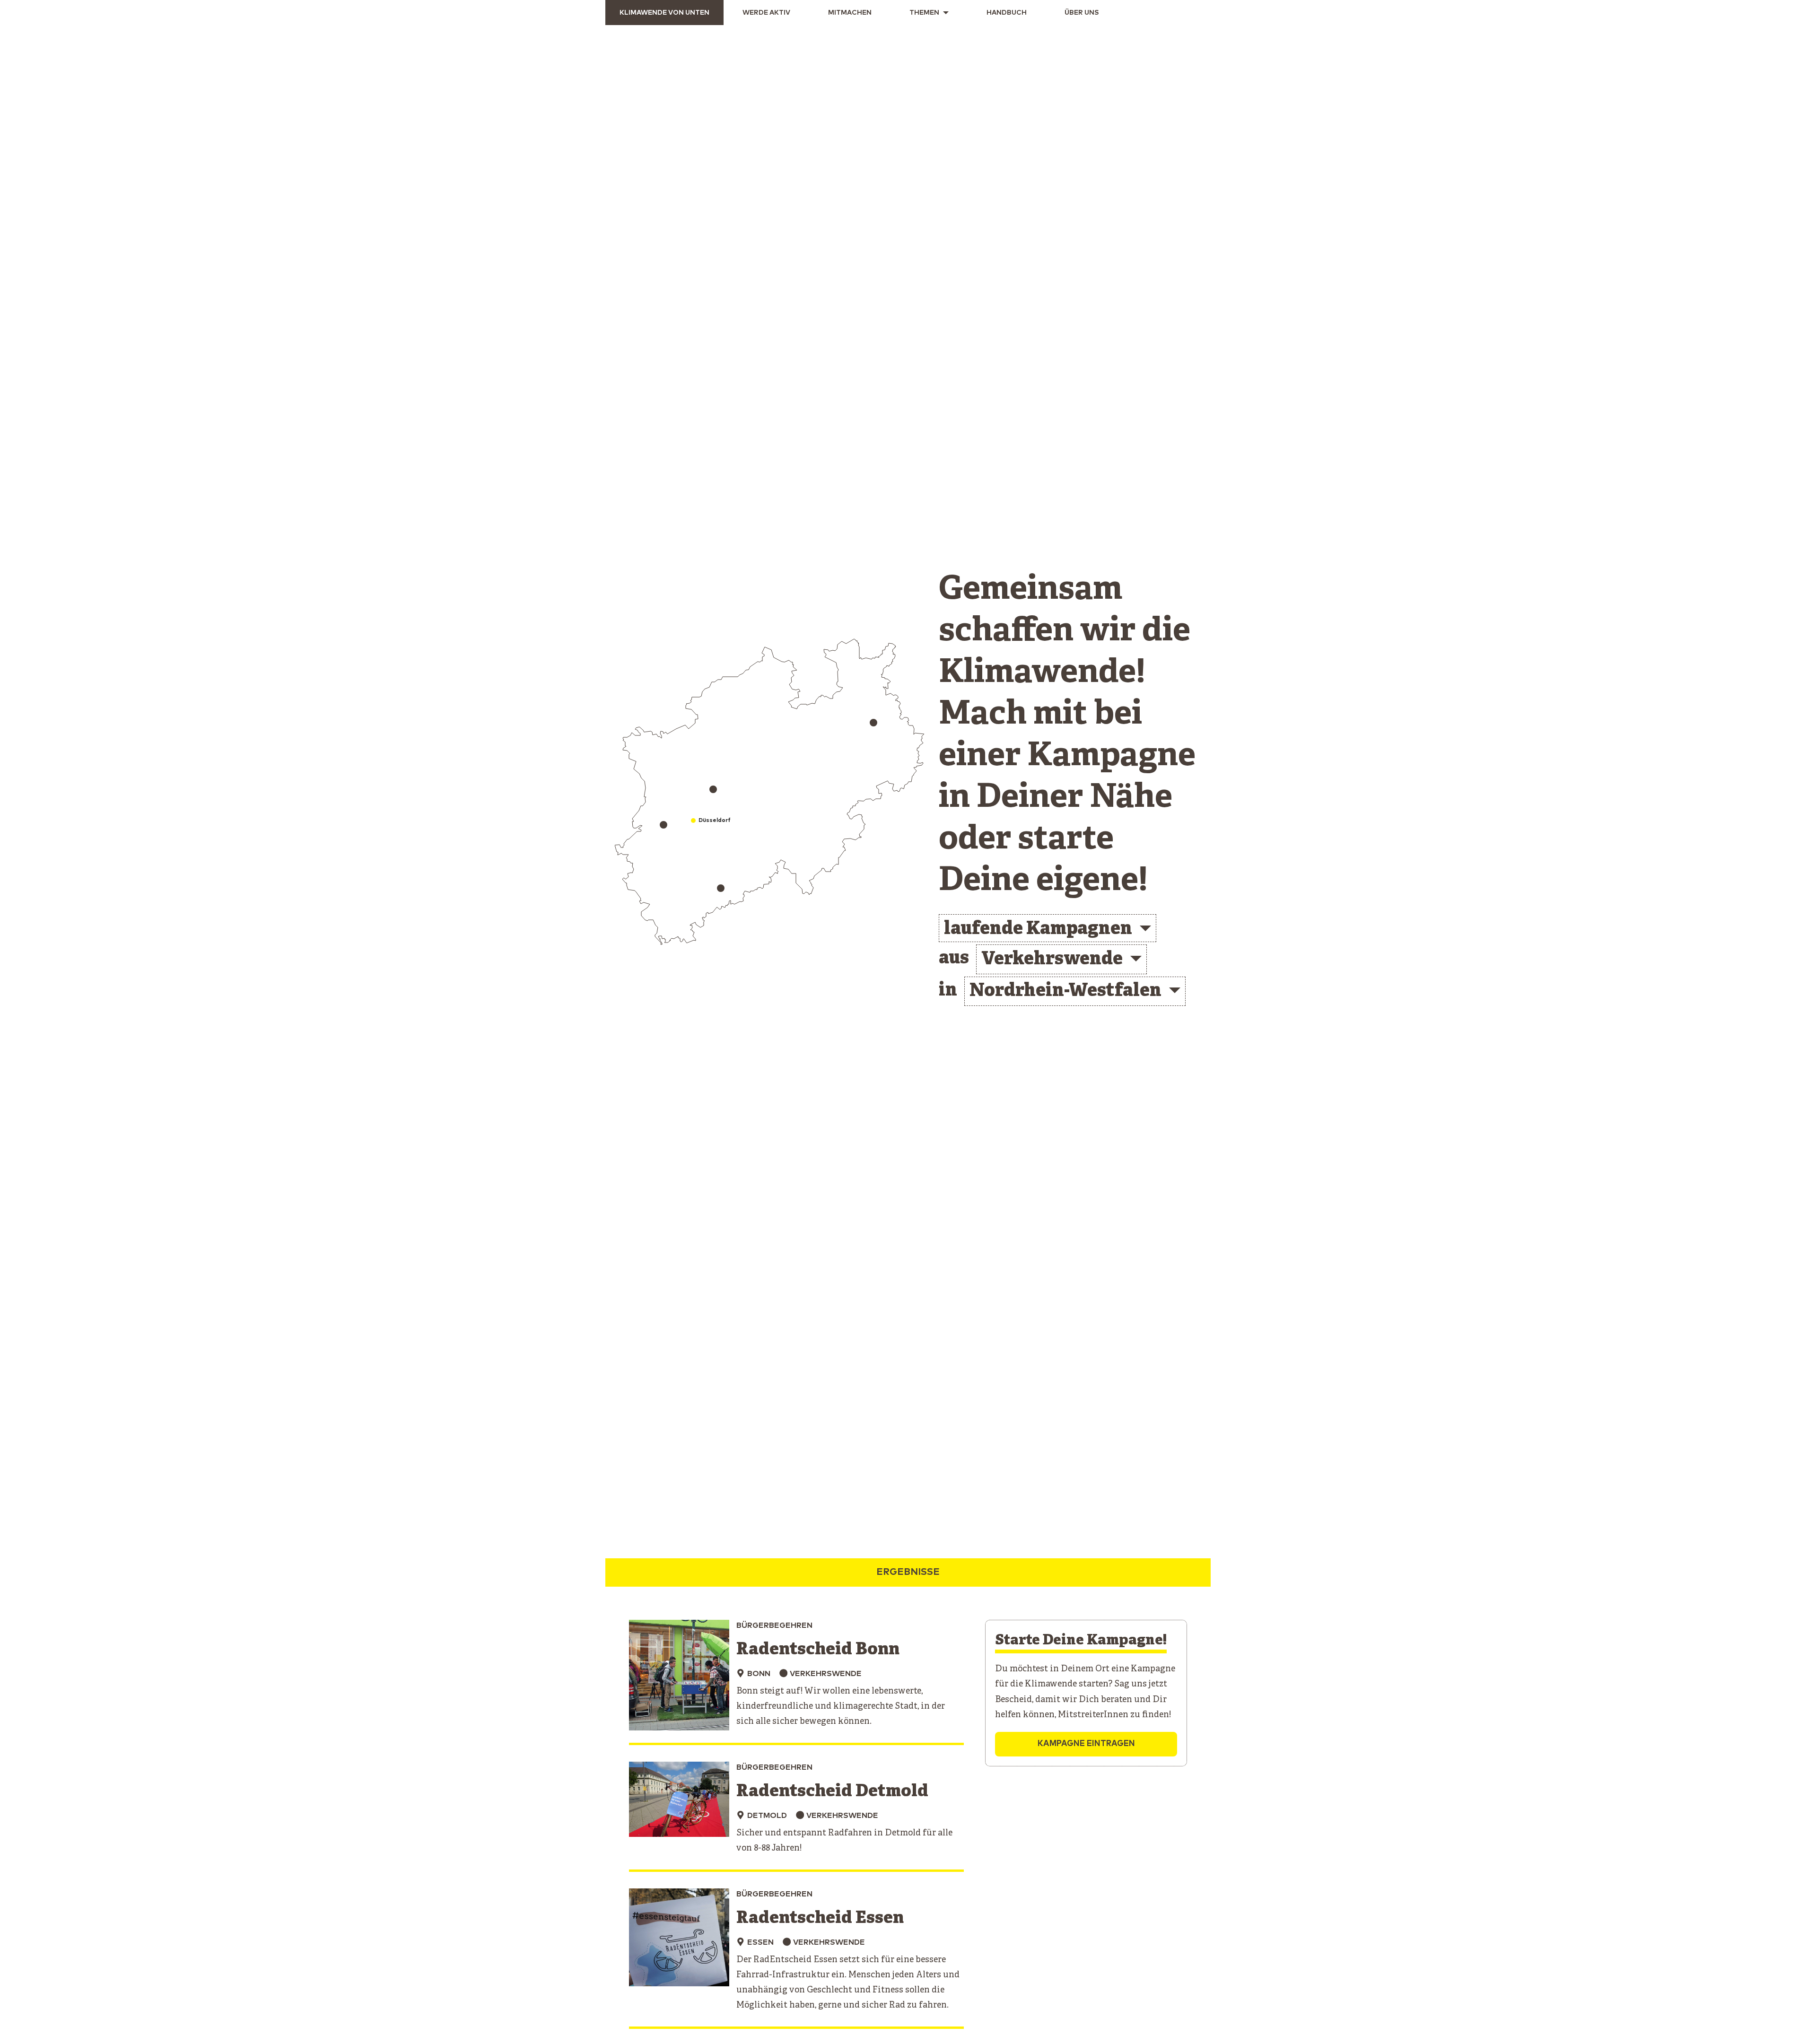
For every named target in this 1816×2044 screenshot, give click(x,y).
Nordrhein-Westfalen (1065, 991)
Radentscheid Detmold (832, 1792)
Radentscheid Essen (820, 1918)
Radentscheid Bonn (818, 1650)
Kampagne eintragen (1086, 1744)
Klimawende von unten (664, 13)
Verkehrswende (1052, 960)
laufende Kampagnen (1038, 930)
